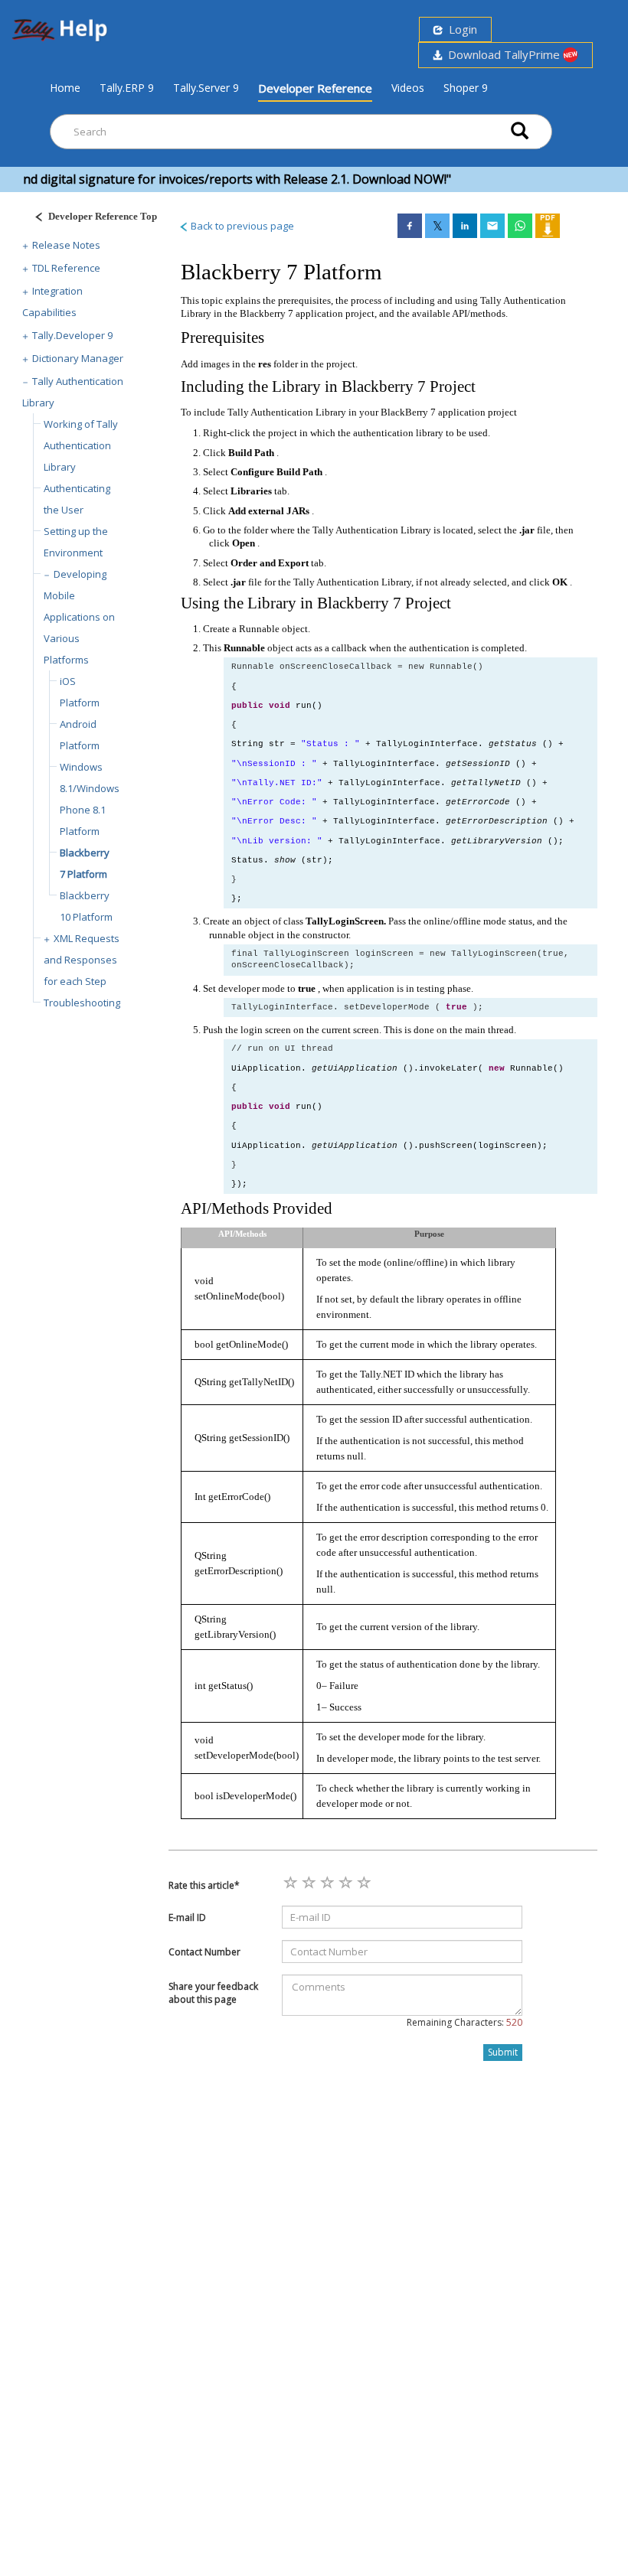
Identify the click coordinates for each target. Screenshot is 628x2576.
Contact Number (204, 1952)
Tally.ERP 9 (127, 88)
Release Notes (66, 245)
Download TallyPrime (502, 54)
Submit (503, 2052)
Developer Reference (315, 88)
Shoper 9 (466, 88)
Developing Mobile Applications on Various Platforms (79, 617)
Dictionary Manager (78, 358)
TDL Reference (66, 268)
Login (460, 29)
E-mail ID (187, 1917)
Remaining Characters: (464, 2022)
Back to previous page (241, 226)
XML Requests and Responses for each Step (82, 960)
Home (65, 87)
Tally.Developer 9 (72, 335)
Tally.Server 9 (206, 88)
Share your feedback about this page (213, 1993)
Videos (408, 88)
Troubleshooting (82, 1003)
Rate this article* (204, 1885)
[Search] (520, 132)
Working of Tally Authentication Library (81, 445)
